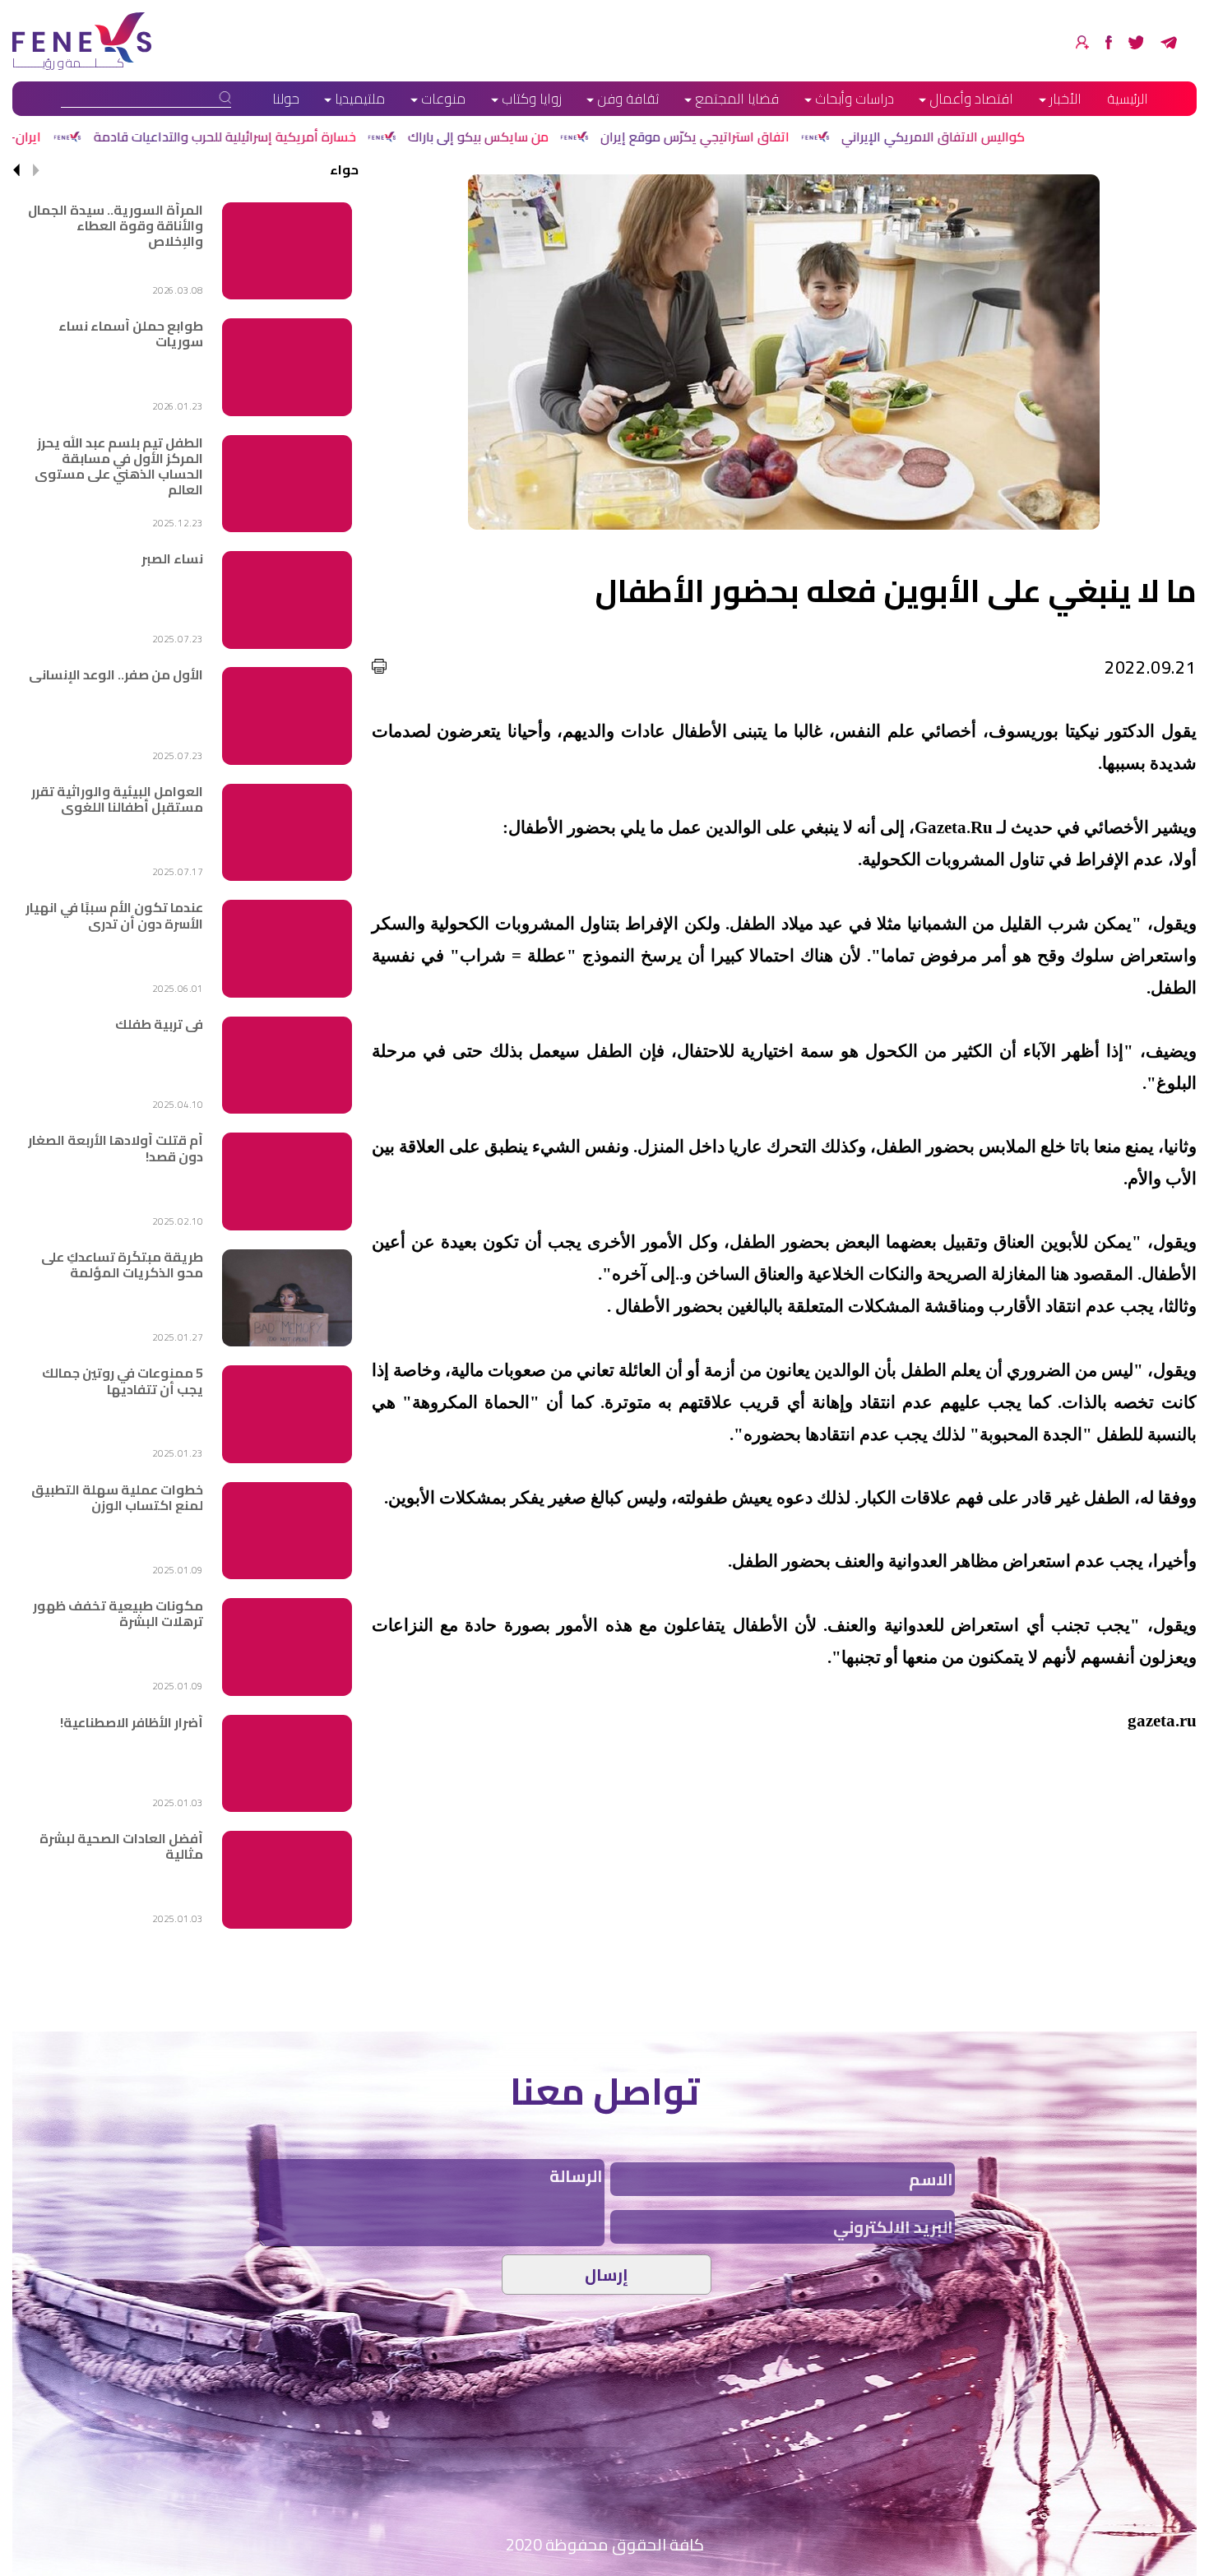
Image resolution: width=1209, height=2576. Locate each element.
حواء (344, 169)
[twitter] (1136, 42)
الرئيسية (1128, 99)
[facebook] (1109, 42)
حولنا (286, 99)
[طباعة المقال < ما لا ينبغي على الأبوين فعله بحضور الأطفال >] (379, 666)
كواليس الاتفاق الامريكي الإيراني (1081, 137)
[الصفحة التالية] (16, 170)
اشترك (1082, 42)
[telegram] (1169, 42)
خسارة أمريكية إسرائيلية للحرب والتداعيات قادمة (373, 137)
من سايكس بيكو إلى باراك (626, 137)
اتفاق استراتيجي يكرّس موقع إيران (843, 137)
